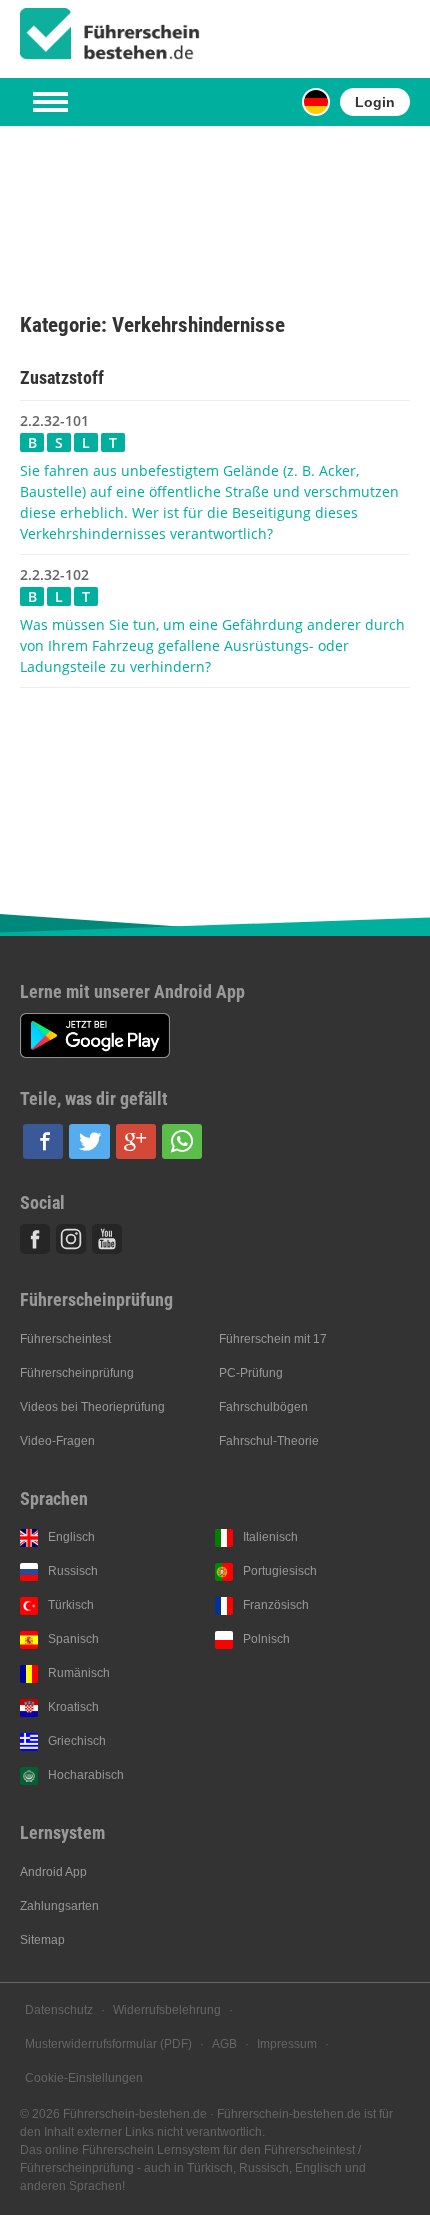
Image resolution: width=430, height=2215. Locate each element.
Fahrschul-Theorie (269, 1441)
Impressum (287, 2044)
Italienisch (270, 1537)
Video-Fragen (57, 1441)
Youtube (107, 1239)
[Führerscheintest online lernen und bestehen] (110, 34)
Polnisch (266, 1639)
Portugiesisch (280, 1571)
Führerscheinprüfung (77, 1373)
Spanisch (73, 1639)
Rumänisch (79, 1673)
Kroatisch (73, 1707)
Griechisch (77, 1741)
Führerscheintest (65, 1339)
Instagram (71, 1239)
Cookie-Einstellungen (84, 2078)
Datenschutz (59, 2010)
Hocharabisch (86, 1775)
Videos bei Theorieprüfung (92, 1407)
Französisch (276, 1605)
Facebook (35, 1239)
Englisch (71, 1537)
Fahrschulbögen (263, 1407)
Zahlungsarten (59, 1906)
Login (375, 102)
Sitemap (42, 1940)
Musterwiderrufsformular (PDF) (108, 2044)
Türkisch (71, 1605)
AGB (224, 2044)
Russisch (73, 1571)
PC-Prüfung (251, 1373)
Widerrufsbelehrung (167, 2010)
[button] (43, 1141)
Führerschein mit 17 (273, 1339)
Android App (53, 1872)
